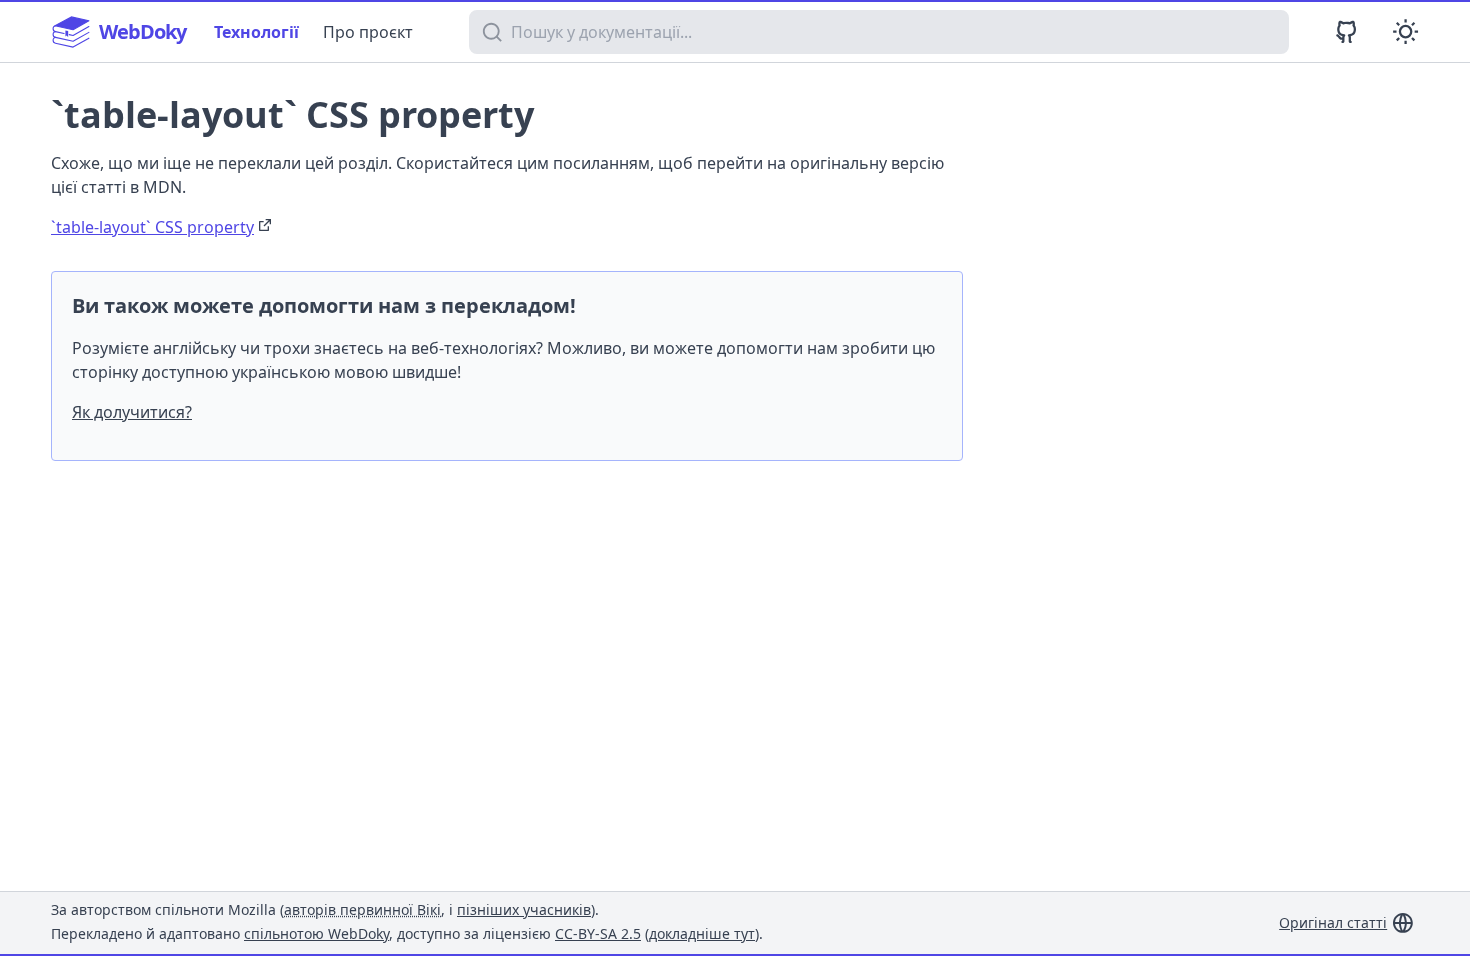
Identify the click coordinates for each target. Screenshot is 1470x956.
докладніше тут (702, 933)
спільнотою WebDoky (316, 933)
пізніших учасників (524, 909)
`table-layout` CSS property (152, 227)
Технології (256, 32)
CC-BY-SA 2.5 (598, 933)
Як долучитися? (132, 412)
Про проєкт (368, 32)
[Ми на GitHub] (1346, 31)
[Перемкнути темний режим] (1405, 31)
